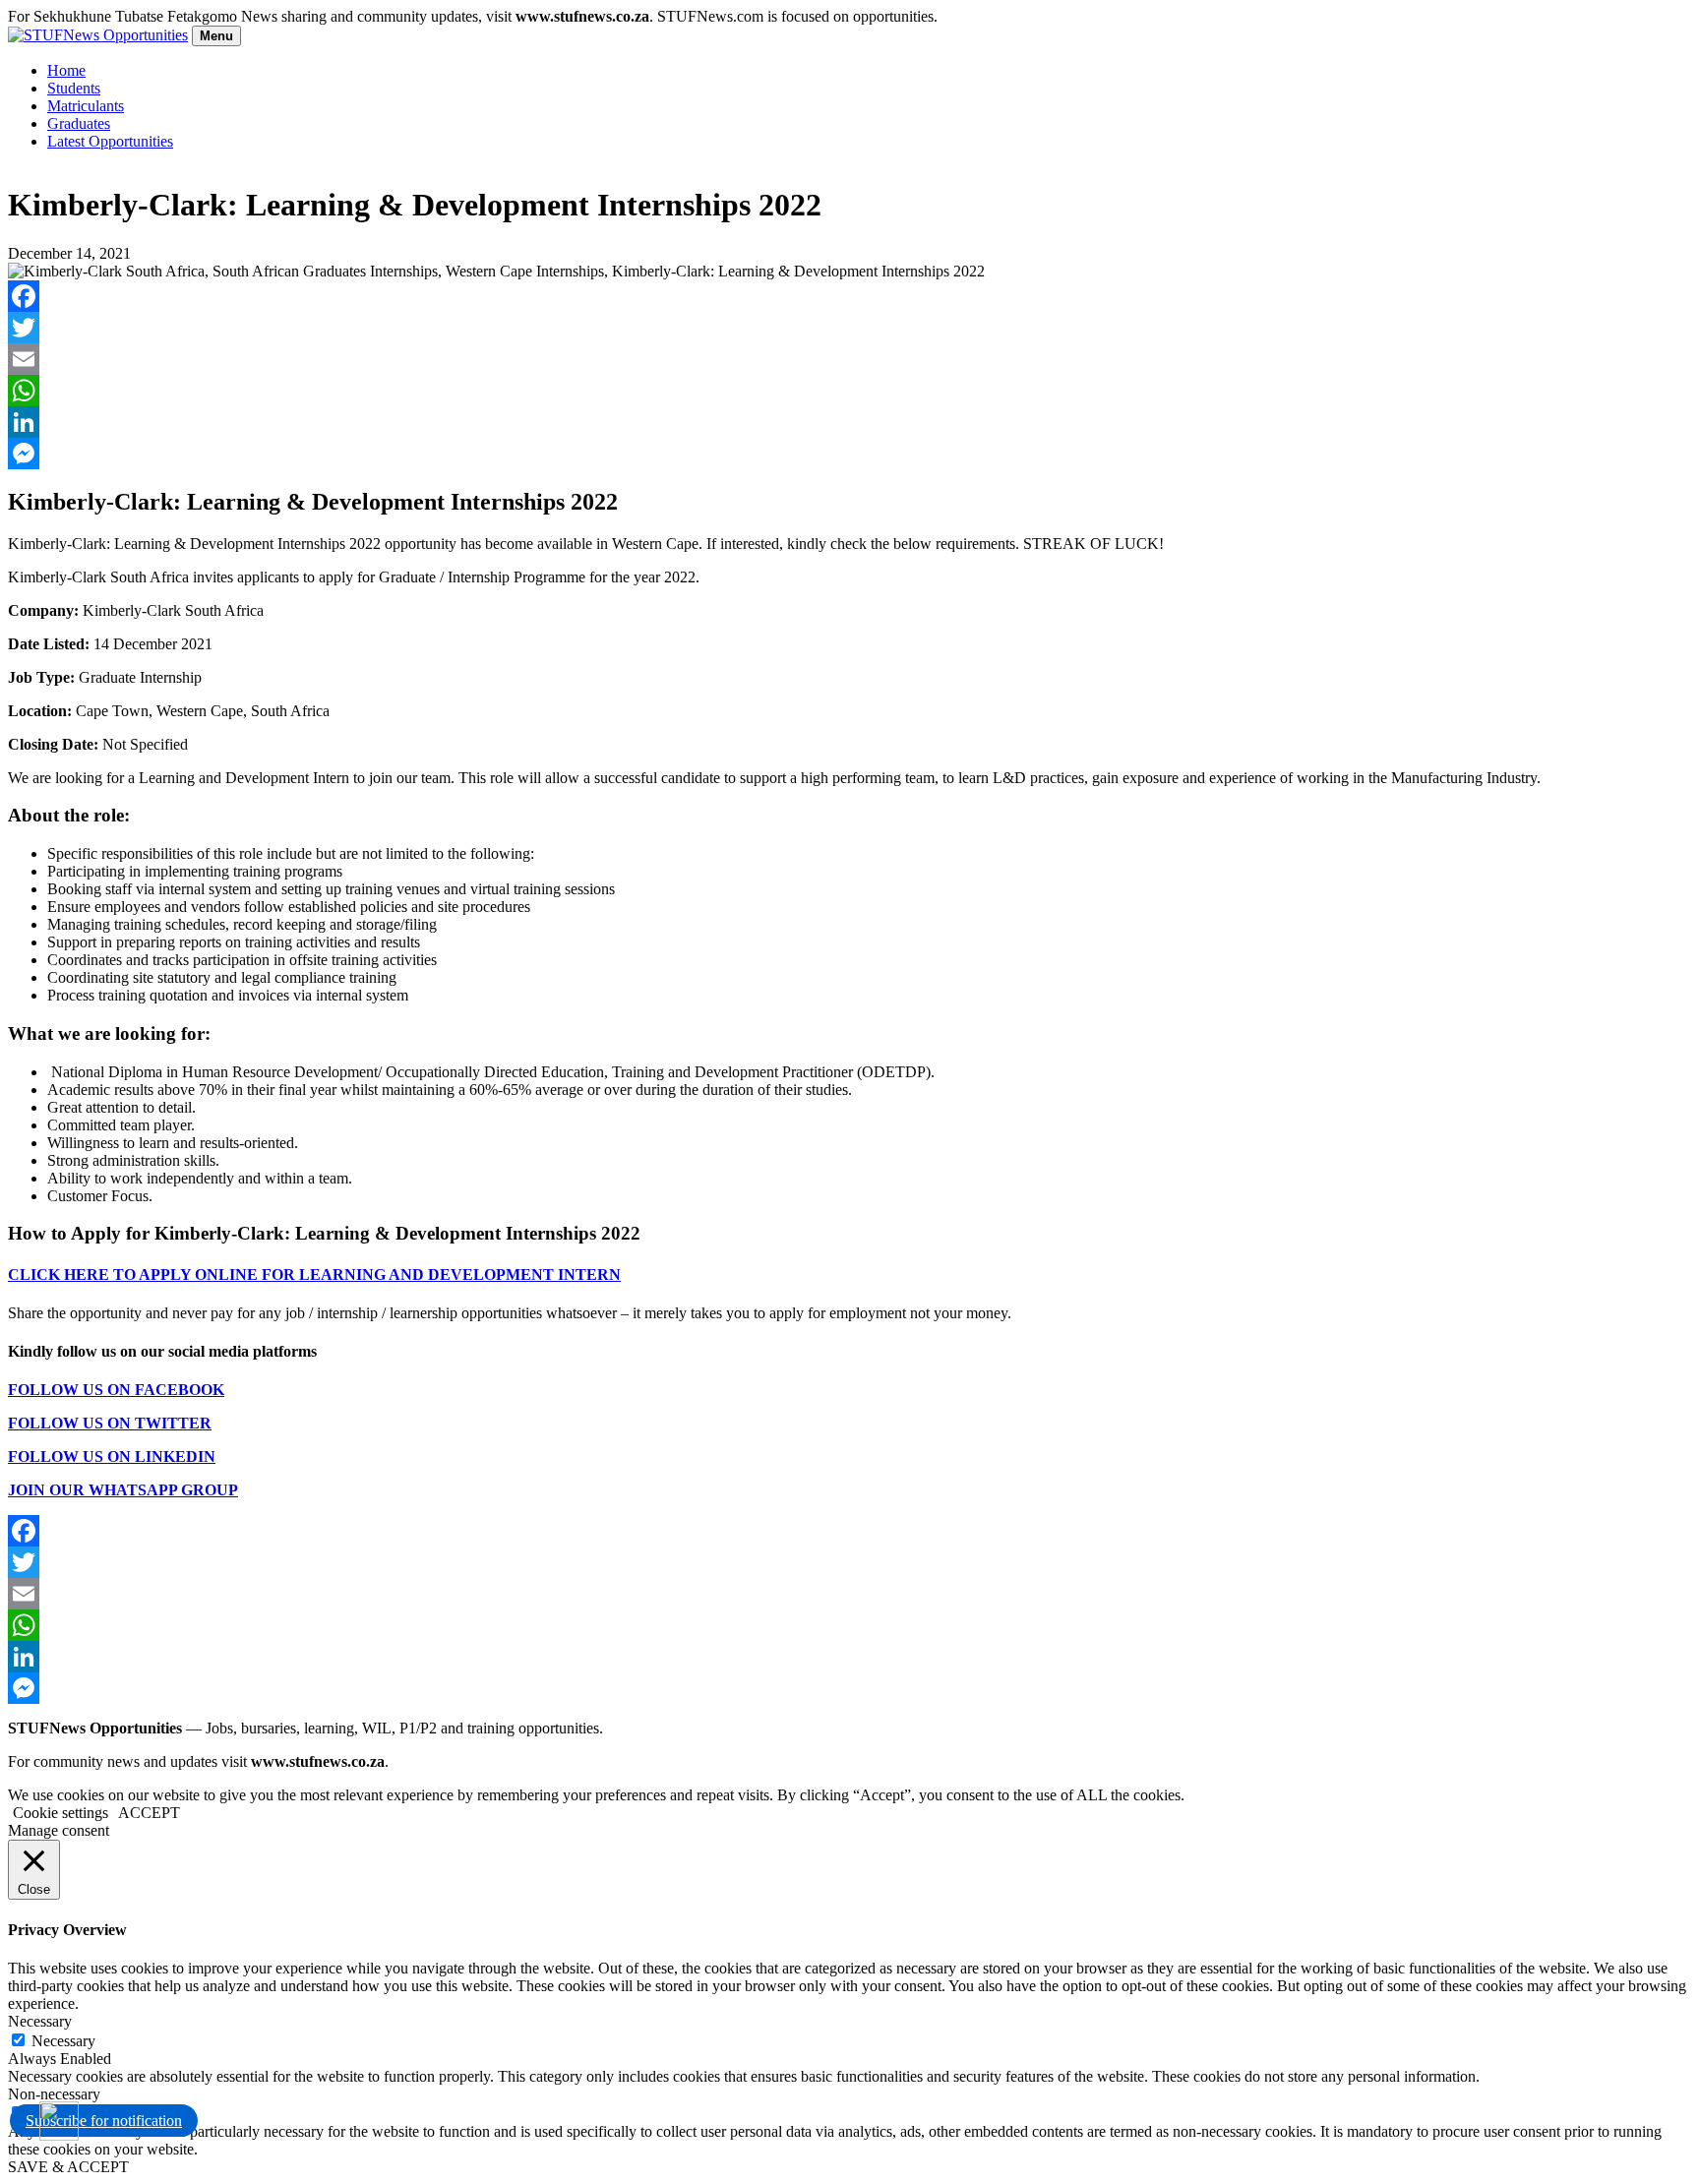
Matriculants (86, 106)
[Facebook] (850, 296)
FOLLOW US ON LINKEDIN (112, 1456)
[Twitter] (850, 328)
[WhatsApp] (850, 391)
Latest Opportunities (110, 141)
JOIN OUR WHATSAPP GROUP (123, 1490)
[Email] (850, 359)
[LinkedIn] (850, 422)
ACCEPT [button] (149, 1813)
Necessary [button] (40, 2021)
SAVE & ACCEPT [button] (68, 2167)
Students (74, 88)
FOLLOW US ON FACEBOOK (116, 1390)
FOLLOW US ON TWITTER (110, 1423)
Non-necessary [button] (54, 2094)
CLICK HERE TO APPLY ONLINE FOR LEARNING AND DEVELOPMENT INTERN (314, 1274)
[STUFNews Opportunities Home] (98, 35)
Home (66, 70)
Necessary (63, 2041)
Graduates (79, 123)
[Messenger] (850, 454)
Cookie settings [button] (61, 1813)
